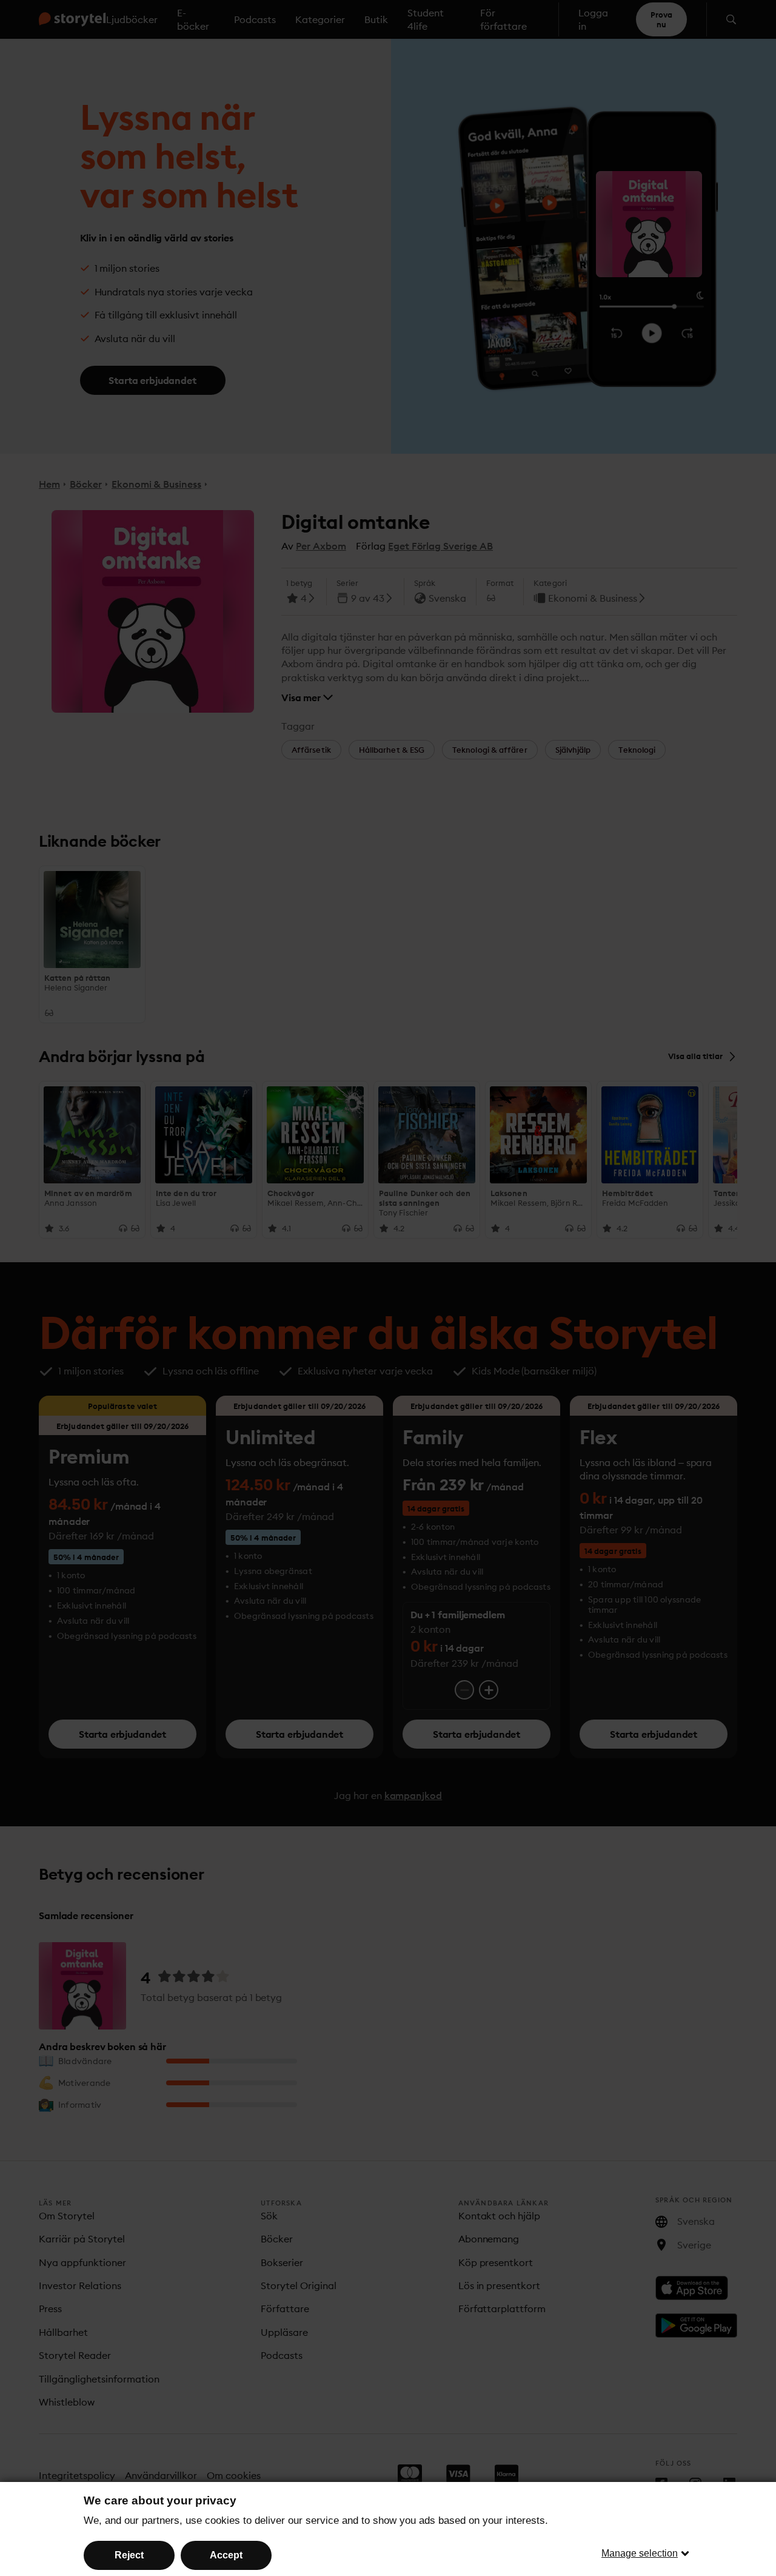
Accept (226, 2555)
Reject (129, 2555)
